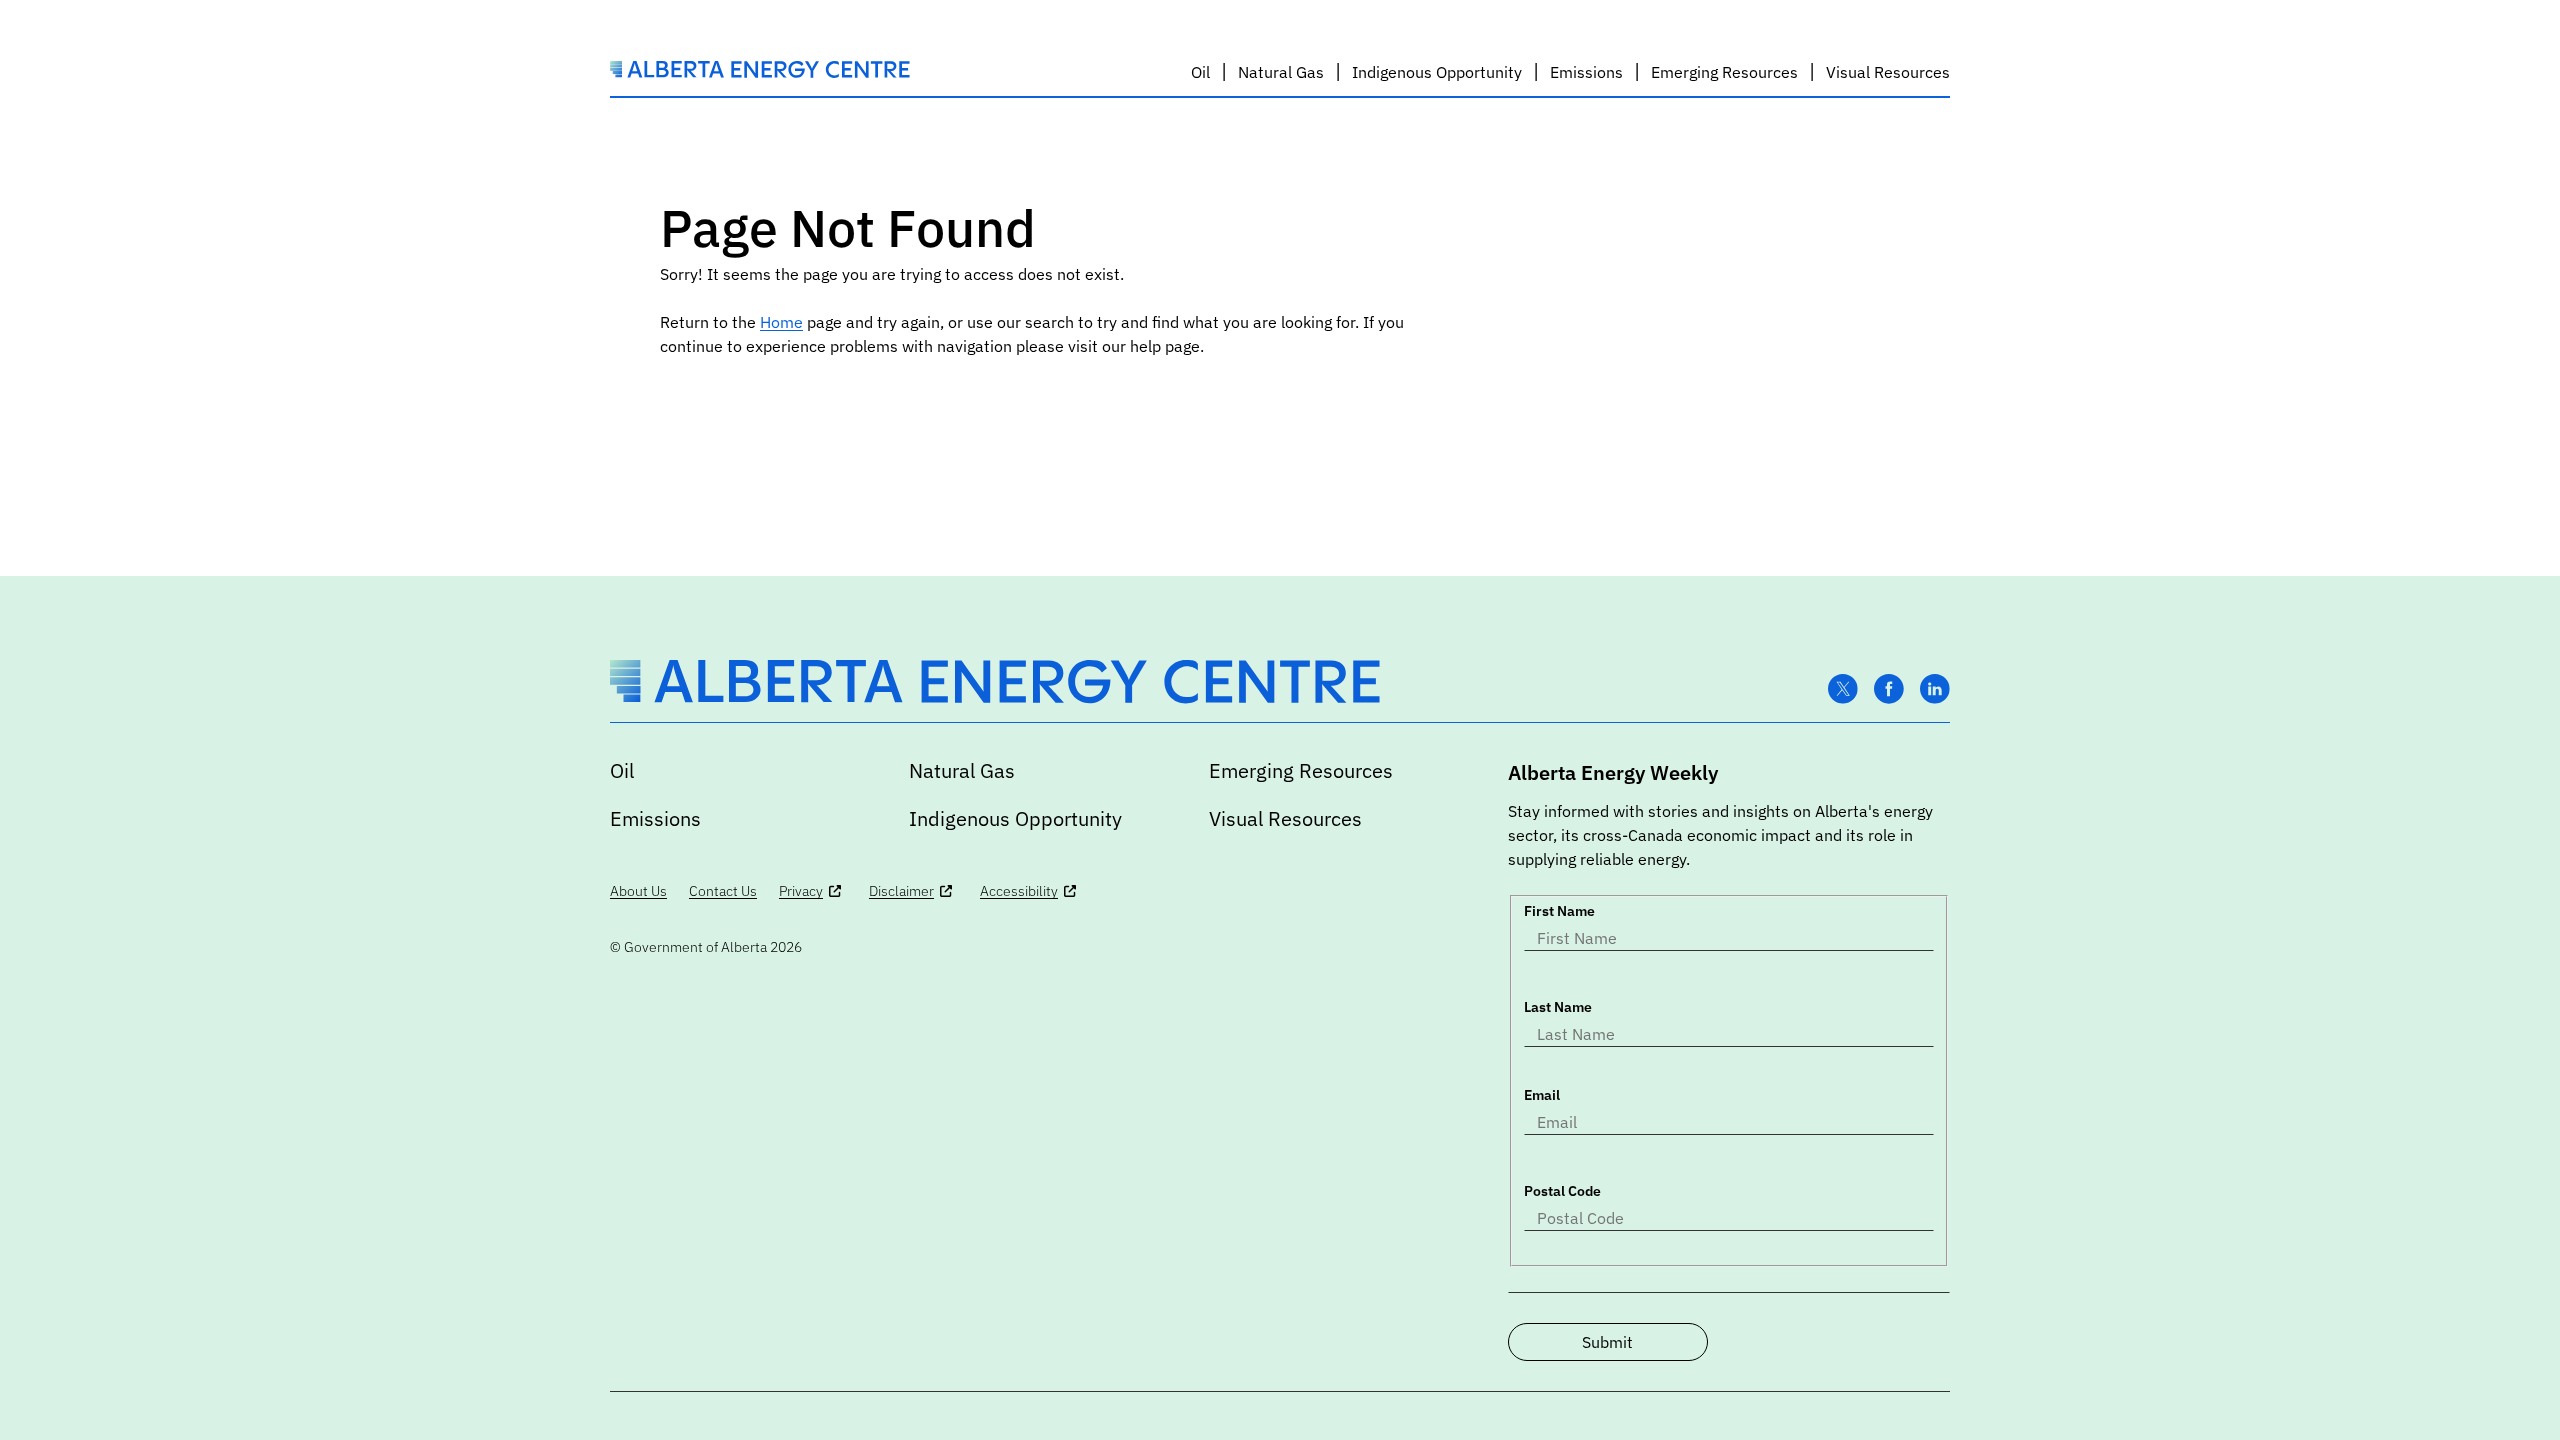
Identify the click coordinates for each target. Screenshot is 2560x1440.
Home (781, 322)
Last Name (1558, 1007)
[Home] (760, 72)
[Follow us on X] (1843, 689)
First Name (1559, 911)
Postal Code (1562, 1191)
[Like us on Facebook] (1889, 689)
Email (1542, 1095)
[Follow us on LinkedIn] (1935, 689)
